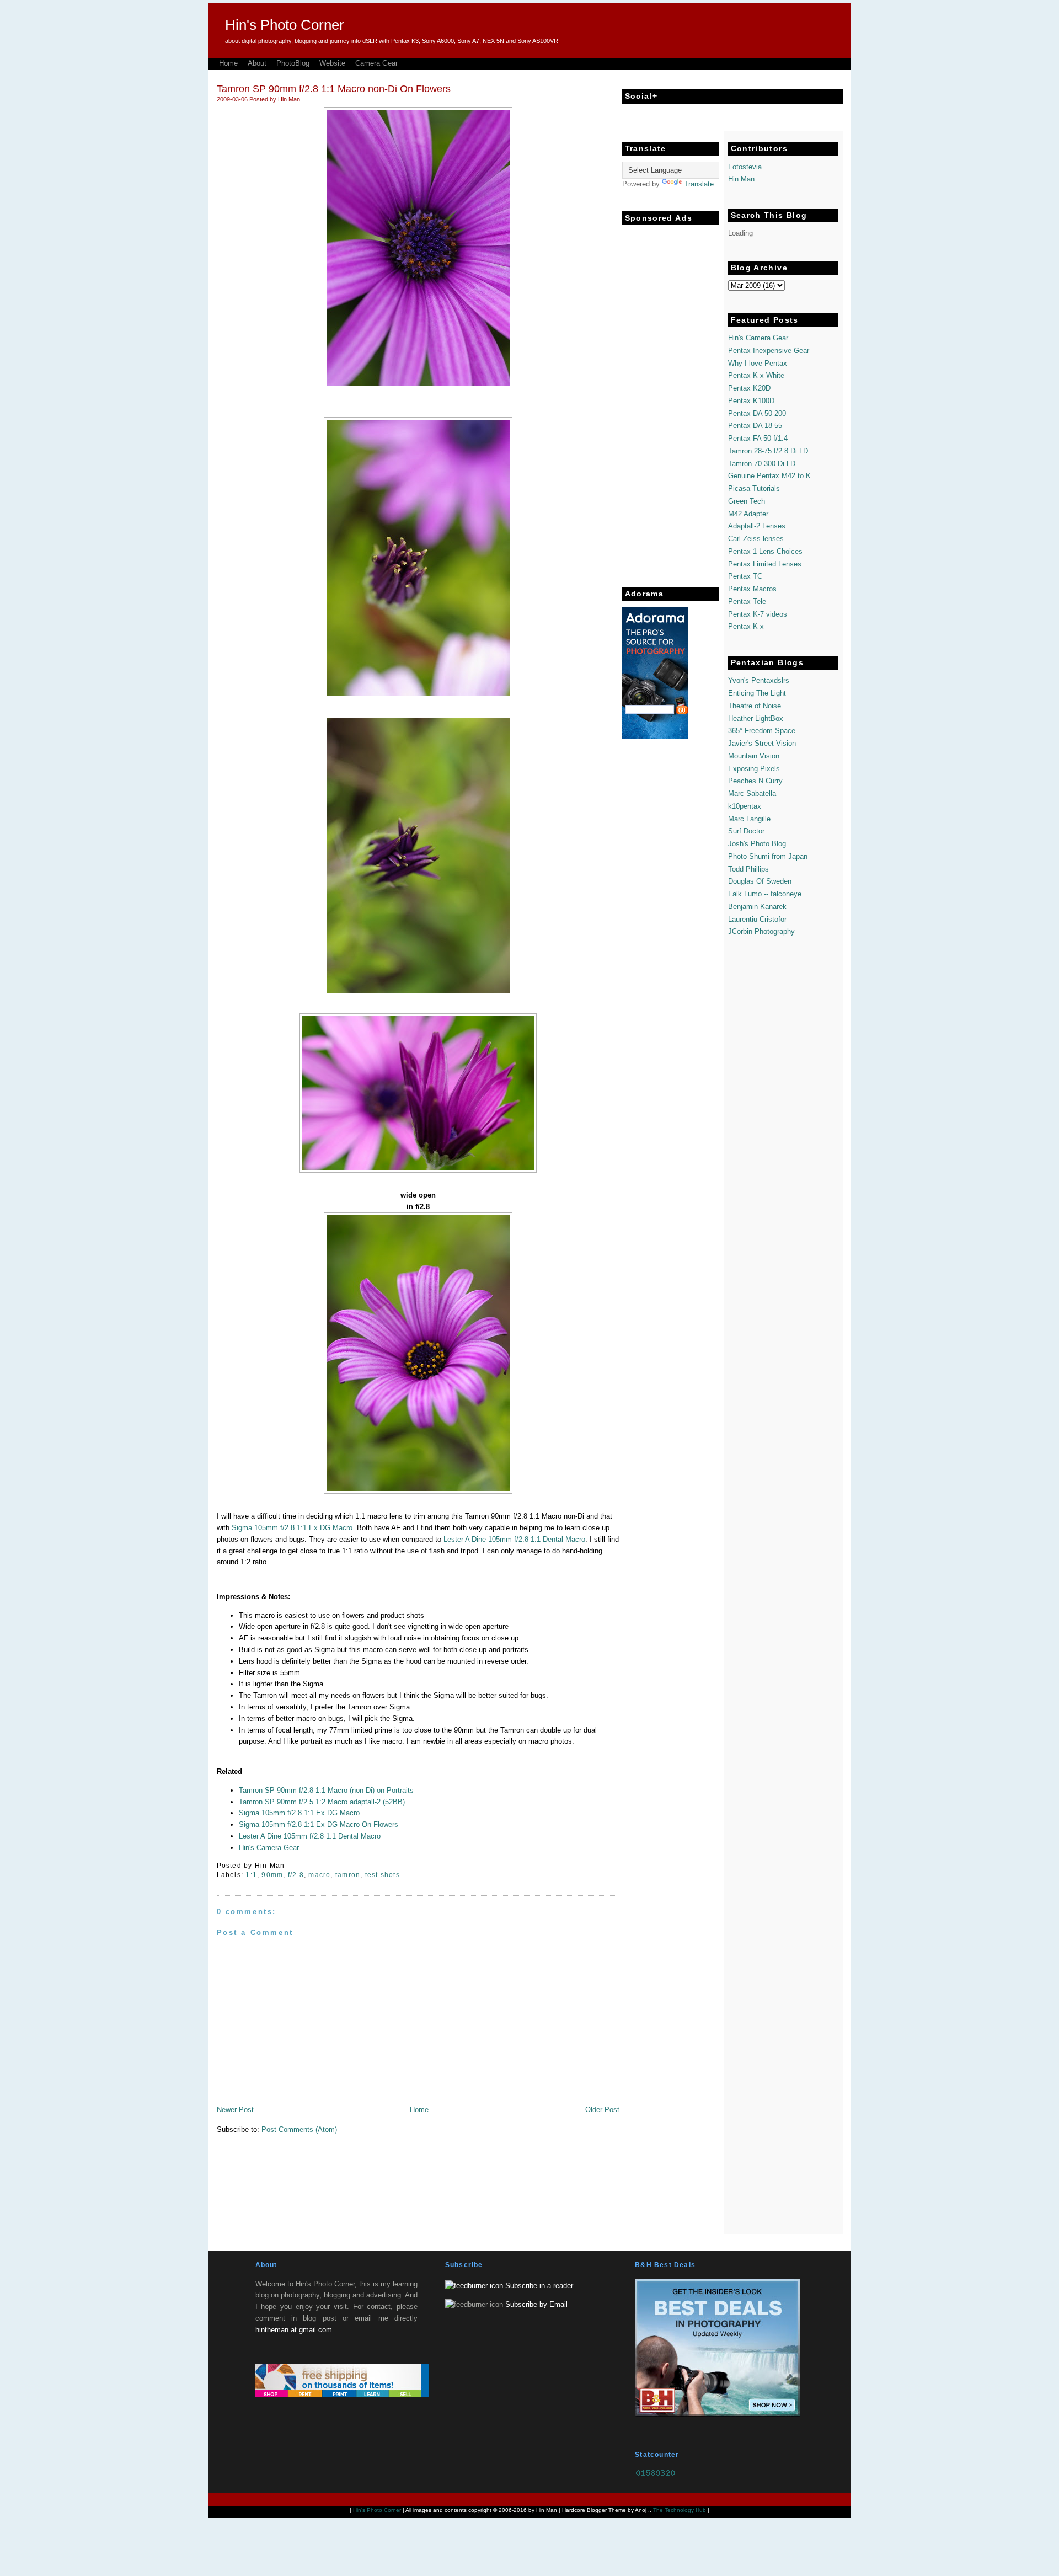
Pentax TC (745, 576)
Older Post (602, 2110)
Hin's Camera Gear (269, 1848)
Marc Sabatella (752, 793)
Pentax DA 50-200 (757, 413)
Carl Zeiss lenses (756, 539)
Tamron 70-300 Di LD (762, 464)
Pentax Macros (752, 589)
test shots (383, 1875)
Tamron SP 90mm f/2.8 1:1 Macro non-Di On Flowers (334, 89)
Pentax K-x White (756, 375)
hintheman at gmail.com (294, 2330)
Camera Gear (376, 63)
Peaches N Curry (755, 781)
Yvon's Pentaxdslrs (759, 680)
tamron (348, 1875)
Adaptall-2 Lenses (757, 526)
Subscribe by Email (536, 2304)
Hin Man (741, 179)
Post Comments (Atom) (299, 2129)
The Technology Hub (680, 2510)
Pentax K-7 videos (758, 614)
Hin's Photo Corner (285, 25)
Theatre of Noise (755, 706)
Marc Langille (749, 819)
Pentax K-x (746, 626)
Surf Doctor (746, 831)
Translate (699, 184)
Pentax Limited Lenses (765, 564)
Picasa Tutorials (754, 488)
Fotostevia (745, 167)
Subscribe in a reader (539, 2286)
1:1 (251, 1875)
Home (228, 63)
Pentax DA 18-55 (755, 426)
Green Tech (747, 501)
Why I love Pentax (758, 363)
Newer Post (235, 2110)
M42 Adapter (748, 514)
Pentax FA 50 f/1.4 (758, 438)
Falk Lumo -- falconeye (765, 894)
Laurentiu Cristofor (757, 919)
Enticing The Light (757, 693)
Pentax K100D (751, 401)
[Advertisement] (666, 396)
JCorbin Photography (761, 931)
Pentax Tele (747, 602)
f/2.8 (296, 1875)
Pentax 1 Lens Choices (765, 551)
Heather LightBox (756, 718)
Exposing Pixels (754, 769)
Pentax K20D (749, 388)
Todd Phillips (748, 869)
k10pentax (745, 806)
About (257, 63)
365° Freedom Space (762, 731)
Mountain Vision (754, 756)
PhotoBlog (293, 63)
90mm (272, 1875)
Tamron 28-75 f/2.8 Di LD (768, 451)
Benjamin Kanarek (757, 907)
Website (332, 63)
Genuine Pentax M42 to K (769, 476)
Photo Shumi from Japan (768, 856)
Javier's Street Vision (762, 743)
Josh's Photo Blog (757, 844)
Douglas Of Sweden (760, 881)
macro (319, 1875)
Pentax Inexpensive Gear (769, 351)
